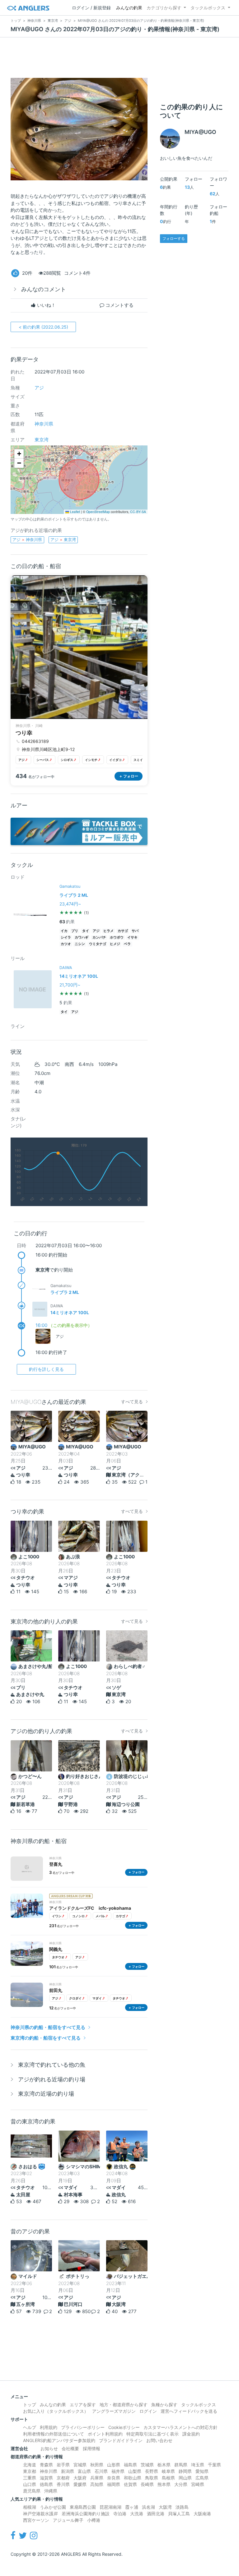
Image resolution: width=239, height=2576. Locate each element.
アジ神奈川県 (27, 539)
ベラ (127, 944)
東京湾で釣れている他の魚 (52, 2065)
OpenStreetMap (98, 512)
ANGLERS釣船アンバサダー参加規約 (59, 2440)
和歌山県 (133, 2478)
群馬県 (181, 2465)
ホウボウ (117, 937)
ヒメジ (115, 944)
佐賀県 (130, 2484)
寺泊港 (120, 2514)
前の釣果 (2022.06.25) (43, 327)
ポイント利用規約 (105, 2434)
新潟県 (68, 2471)
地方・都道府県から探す (124, 2405)
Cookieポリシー (124, 2427)
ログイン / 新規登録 (91, 8)
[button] (19, 454)
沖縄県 (51, 2491)
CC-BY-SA (138, 512)
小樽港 (94, 2520)
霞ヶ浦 (132, 2507)
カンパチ (99, 937)
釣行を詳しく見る (46, 1369)
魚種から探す (164, 2405)
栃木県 (164, 2465)
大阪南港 (202, 2514)
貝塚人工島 (179, 2514)
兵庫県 (97, 2478)
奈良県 (114, 2478)
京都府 (63, 2478)
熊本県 (164, 2484)
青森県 (46, 2465)
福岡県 (114, 2484)
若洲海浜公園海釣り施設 (86, 2514)
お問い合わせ (159, 2440)
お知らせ (49, 2448)
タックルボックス (208, 8)
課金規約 (191, 2434)
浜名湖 (148, 2507)
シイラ (66, 937)
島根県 (168, 2478)
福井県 (118, 2471)
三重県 (30, 2478)
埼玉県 (198, 2465)
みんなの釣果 (129, 8)
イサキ (132, 937)
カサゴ (123, 931)
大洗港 (137, 2514)
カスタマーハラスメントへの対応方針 (180, 2427)
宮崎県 (198, 2484)
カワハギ (82, 937)
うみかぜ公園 (53, 2507)
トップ (30, 2405)
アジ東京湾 (63, 539)
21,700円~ (70, 985)
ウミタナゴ (98, 944)
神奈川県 (44, 424)
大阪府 (80, 2478)
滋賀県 (46, 2478)
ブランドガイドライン (121, 2440)
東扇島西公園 (83, 2507)
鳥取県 (152, 2478)
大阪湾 (165, 2507)
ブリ (75, 931)
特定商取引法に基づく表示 (152, 2434)
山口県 (30, 2484)
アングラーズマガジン (114, 2411)
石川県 (101, 2471)
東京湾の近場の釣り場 (46, 2094)
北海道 (30, 2465)
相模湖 (30, 2507)
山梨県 (135, 2471)
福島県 (130, 2465)
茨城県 (147, 2465)
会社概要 (70, 2448)
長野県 (152, 2471)
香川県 (63, 2484)
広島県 (202, 2478)
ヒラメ (108, 931)
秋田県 (97, 2465)
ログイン (148, 2411)
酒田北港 (156, 2514)
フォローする (174, 238)
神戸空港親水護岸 (40, 2514)
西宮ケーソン (36, 2520)
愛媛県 (80, 2484)
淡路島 (182, 2507)
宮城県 (80, 2465)
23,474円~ (70, 904)
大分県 (181, 2484)
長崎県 (147, 2484)
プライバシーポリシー (83, 2427)
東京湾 (42, 440)
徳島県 (46, 2484)
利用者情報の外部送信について (54, 2434)
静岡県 (185, 2471)
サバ (135, 931)
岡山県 (185, 2478)
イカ (64, 931)
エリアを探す (83, 2405)
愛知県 (202, 2471)
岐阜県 (168, 2471)
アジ (39, 388)
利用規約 (49, 2427)
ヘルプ (30, 2427)
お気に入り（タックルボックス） (56, 2411)
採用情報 (91, 2448)
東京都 (30, 2471)
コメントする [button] (119, 305)
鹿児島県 (32, 2491)
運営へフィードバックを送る (189, 2411)
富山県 (84, 2471)
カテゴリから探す (164, 8)
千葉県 (214, 2465)
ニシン (80, 944)
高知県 (97, 2484)
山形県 (114, 2465)
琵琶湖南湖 (110, 2507)
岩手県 (63, 2465)
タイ (86, 931)
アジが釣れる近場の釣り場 (52, 2079)
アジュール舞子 (68, 2520)
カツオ (66, 944)
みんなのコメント (44, 289)
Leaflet (75, 512)
